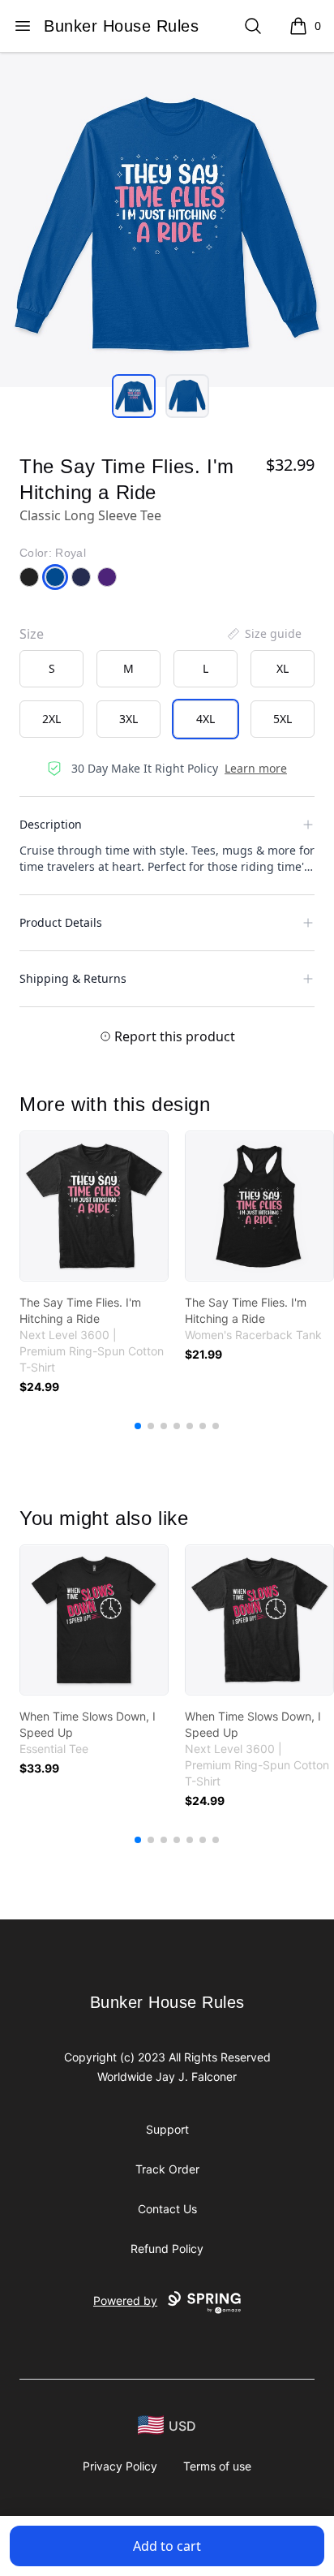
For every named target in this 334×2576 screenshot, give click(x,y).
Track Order (167, 2169)
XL (283, 668)
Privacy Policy (120, 2466)
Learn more (256, 768)
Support (167, 2129)
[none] (263, 634)
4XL (206, 719)
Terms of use (217, 2466)
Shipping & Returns (73, 978)
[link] (94, 1206)
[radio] (51, 669)
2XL (51, 719)
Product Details (61, 922)
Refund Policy (167, 2249)
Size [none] (32, 634)
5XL (283, 719)
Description (51, 824)
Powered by (125, 2300)
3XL (128, 719)
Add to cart (167, 2546)
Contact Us (167, 2209)
